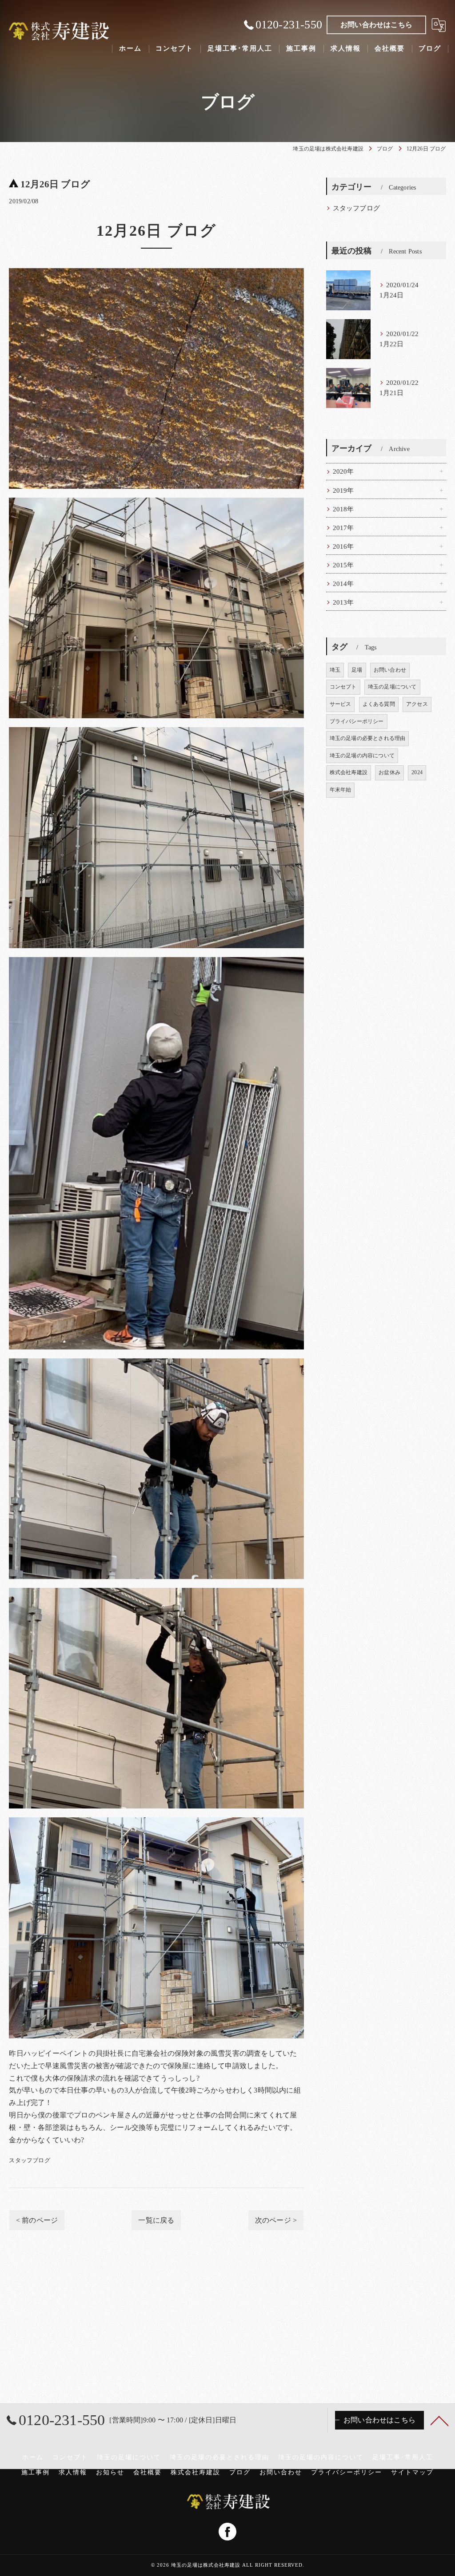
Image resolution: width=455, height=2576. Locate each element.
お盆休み (389, 772)
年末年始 (341, 790)
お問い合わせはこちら (376, 25)
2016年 (343, 546)
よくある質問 (379, 704)
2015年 (343, 565)
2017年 (343, 528)
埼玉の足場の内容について (362, 756)
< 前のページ (37, 2220)
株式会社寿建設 (349, 772)
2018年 (343, 509)
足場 (357, 670)
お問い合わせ (390, 670)
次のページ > (276, 2220)
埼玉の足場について (392, 687)
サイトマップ (412, 2472)
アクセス (417, 704)
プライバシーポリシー (357, 721)
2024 (417, 772)
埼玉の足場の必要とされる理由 (368, 738)
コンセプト (343, 687)
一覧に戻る (156, 2220)
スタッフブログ (29, 2160)
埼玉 (335, 670)
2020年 (343, 471)
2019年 (343, 491)
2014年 (343, 584)
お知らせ (110, 2472)
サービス (341, 704)
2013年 (343, 602)
